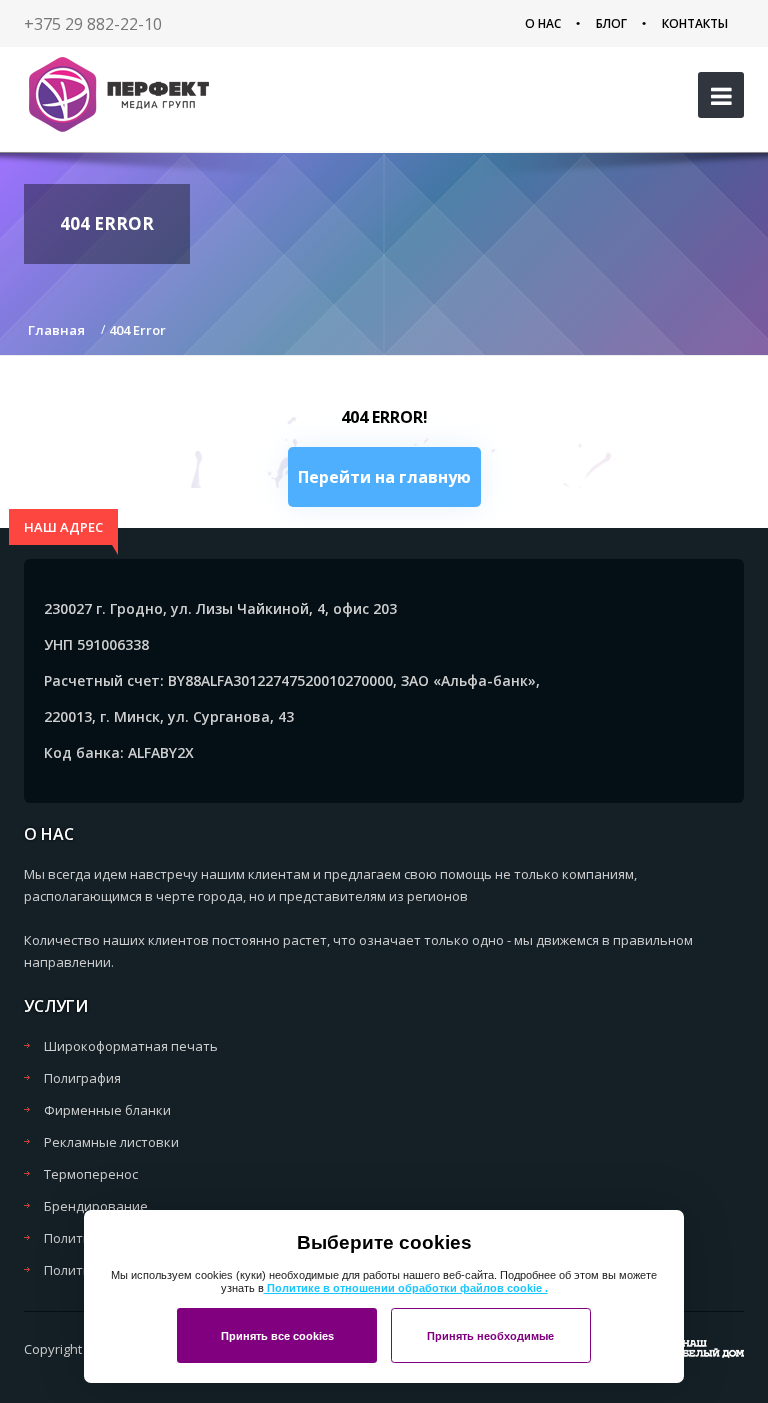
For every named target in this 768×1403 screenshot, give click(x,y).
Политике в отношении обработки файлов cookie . (406, 1288)
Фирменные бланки (107, 1110)
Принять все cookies (277, 1336)
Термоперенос (91, 1174)
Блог (611, 23)
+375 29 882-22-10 (93, 24)
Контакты (695, 23)
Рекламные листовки (111, 1142)
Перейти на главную (384, 477)
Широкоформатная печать (131, 1046)
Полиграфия (82, 1078)
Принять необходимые (490, 1336)
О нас (543, 23)
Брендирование (96, 1206)
